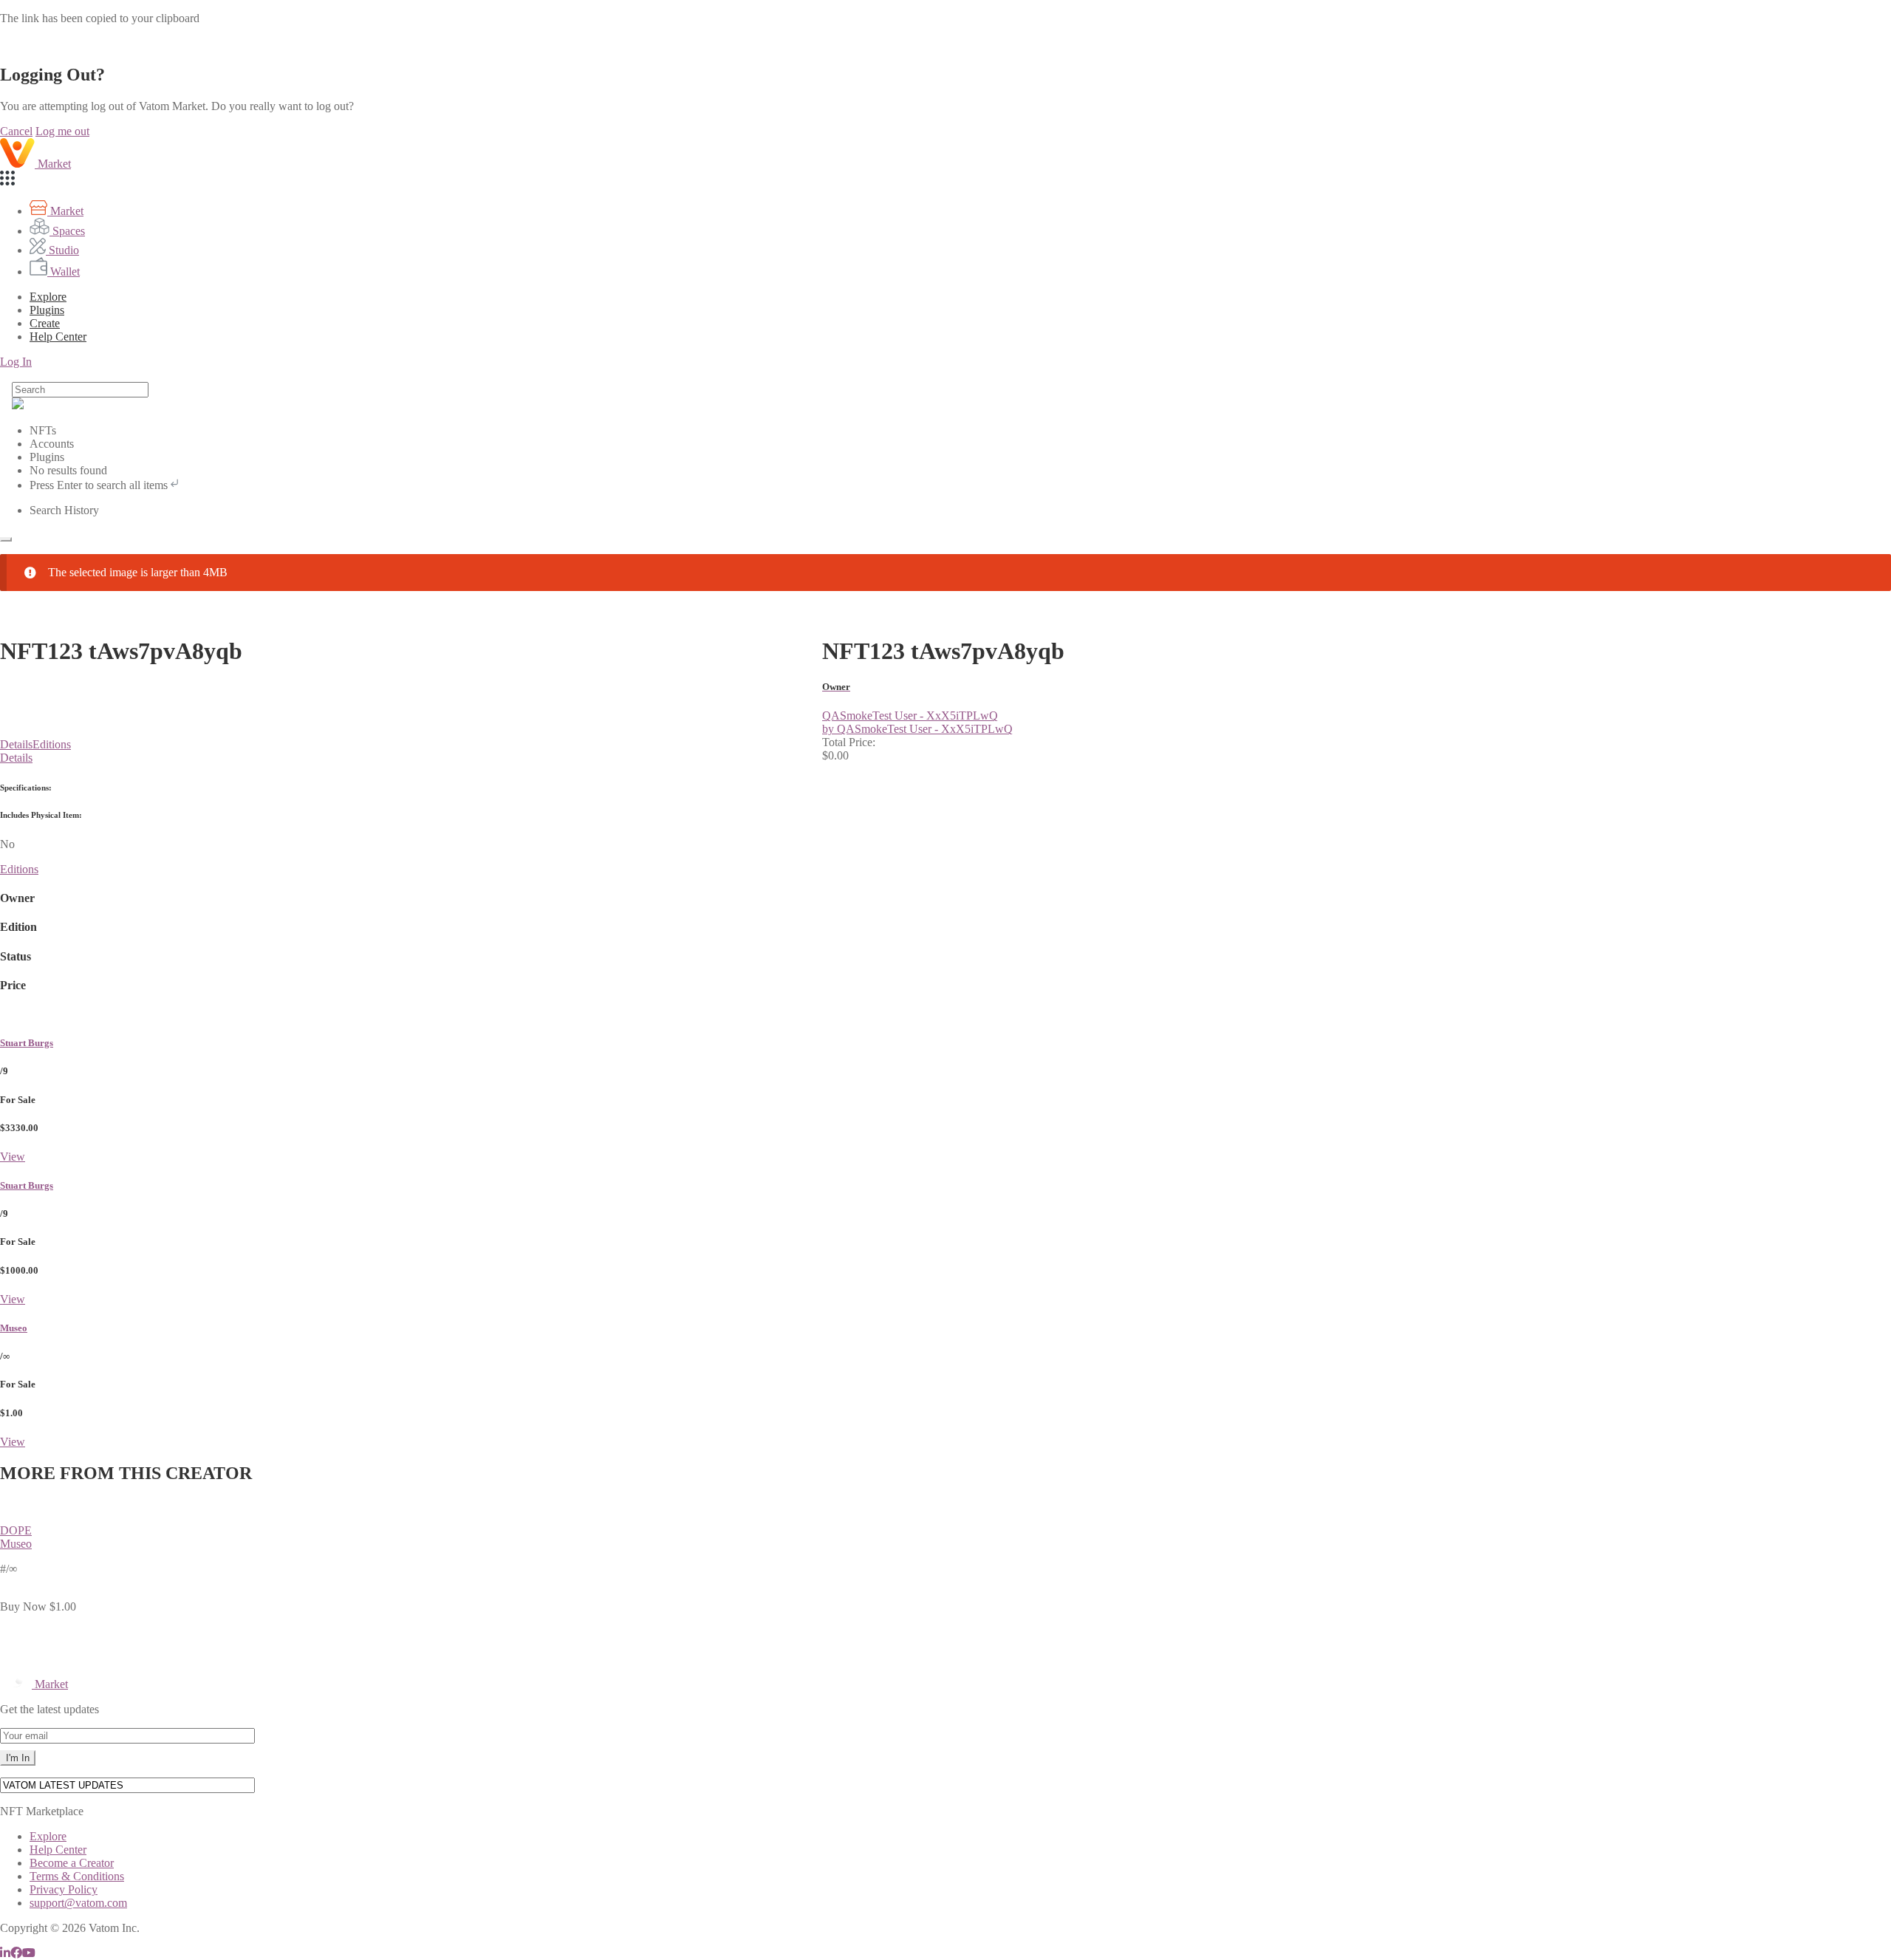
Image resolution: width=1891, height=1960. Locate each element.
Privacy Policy (64, 1889)
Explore (48, 297)
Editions (52, 744)
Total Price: (849, 742)
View (13, 1157)
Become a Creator (72, 1863)
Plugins (47, 310)
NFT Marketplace (42, 1811)
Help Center (58, 1850)
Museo (14, 1328)
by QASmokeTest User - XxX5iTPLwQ (917, 729)
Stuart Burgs (27, 1043)
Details (16, 744)
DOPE (16, 1530)
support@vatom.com (78, 1903)
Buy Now (23, 1606)
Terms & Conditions (77, 1876)
